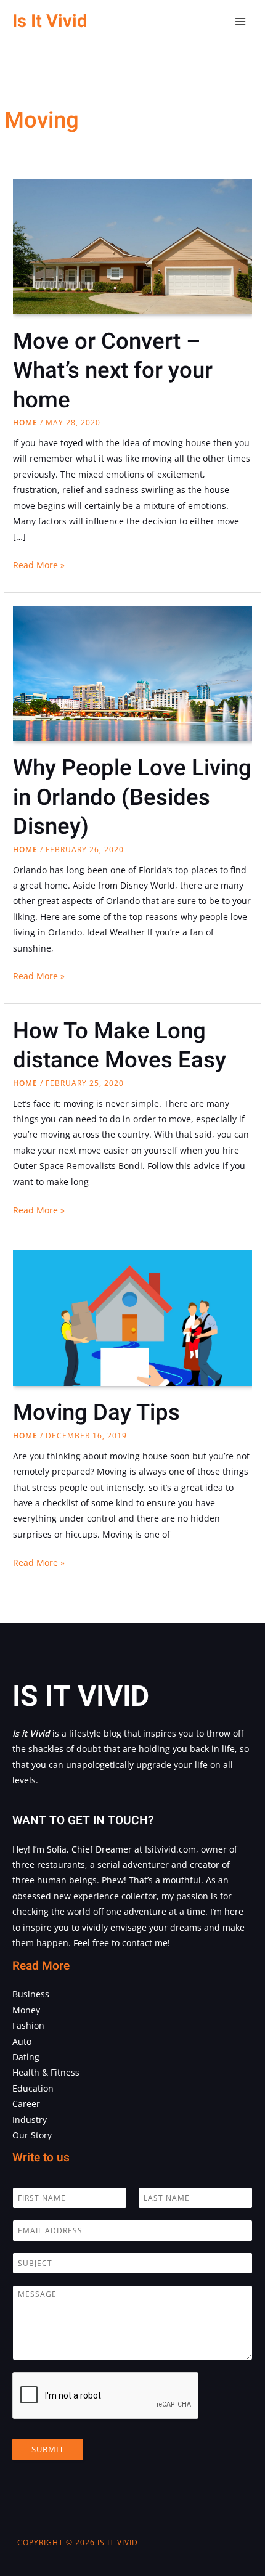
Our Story (32, 2135)
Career (26, 2104)
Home (25, 422)
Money (26, 2010)
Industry (30, 2120)
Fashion (28, 2025)
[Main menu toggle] (241, 22)
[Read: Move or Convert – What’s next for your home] (132, 258)
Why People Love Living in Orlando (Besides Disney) (132, 797)
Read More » (39, 565)
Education (33, 2088)
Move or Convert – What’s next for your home (113, 371)
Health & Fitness (46, 2072)
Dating (26, 2057)
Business (31, 1994)
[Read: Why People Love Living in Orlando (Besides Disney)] (132, 684)
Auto (22, 2041)
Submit (48, 2449)
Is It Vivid (50, 21)
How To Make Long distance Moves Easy (120, 1046)
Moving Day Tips (96, 1413)
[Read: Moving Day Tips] (132, 1325)
